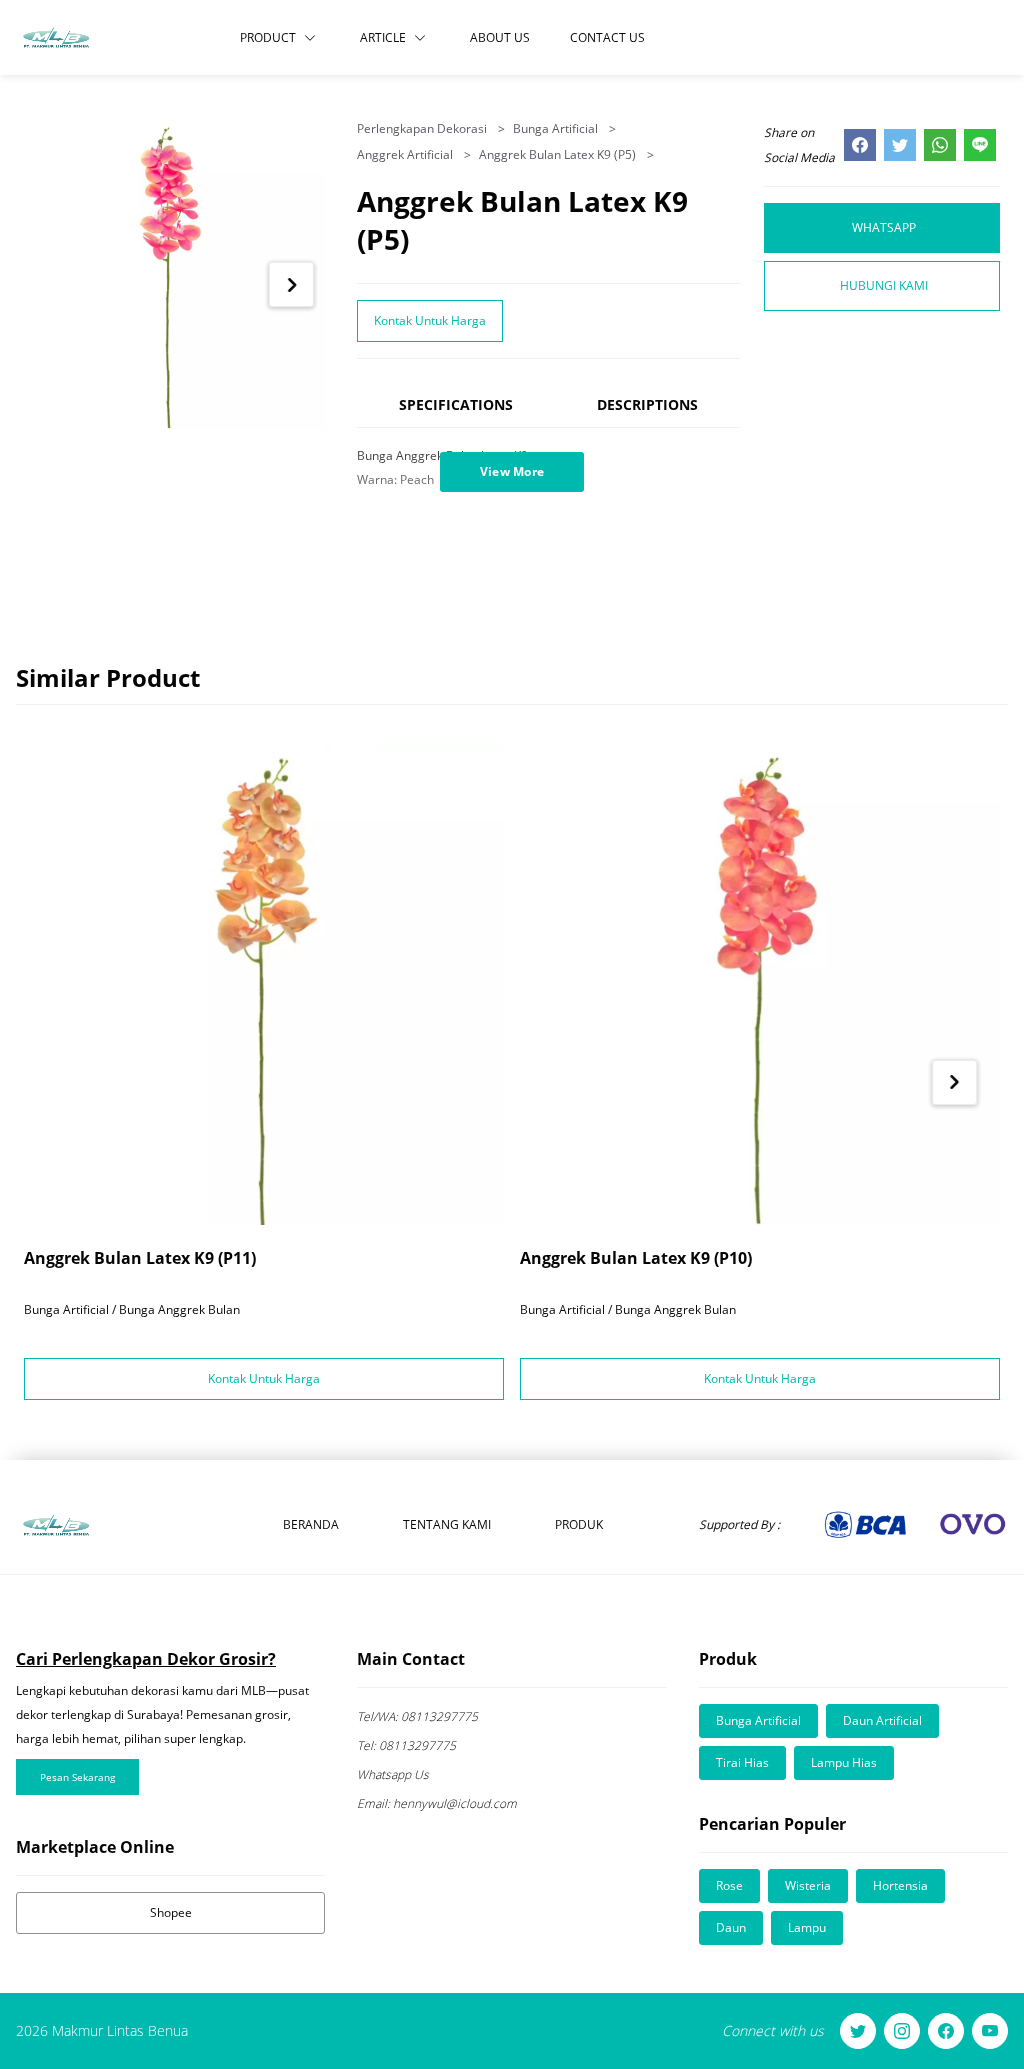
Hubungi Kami (884, 285)
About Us (500, 37)
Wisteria (808, 1885)
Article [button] (383, 37)
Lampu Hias (844, 1762)
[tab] (456, 413)
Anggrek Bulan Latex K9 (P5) (559, 154)
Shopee (171, 1912)
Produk (579, 1524)
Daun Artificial (882, 1720)
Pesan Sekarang (77, 1777)
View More (512, 471)
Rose (729, 1885)
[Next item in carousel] (291, 284)
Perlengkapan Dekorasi (423, 128)
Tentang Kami (447, 1524)
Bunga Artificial (557, 128)
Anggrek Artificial (406, 154)
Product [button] (268, 37)
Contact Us (607, 37)
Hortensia (900, 1885)
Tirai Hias (742, 1762)
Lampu (807, 1927)
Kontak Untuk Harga (430, 320)
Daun (731, 1927)
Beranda (311, 1524)
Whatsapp (884, 227)
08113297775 (417, 1716)
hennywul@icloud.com (437, 1803)
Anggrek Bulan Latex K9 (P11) (140, 1258)
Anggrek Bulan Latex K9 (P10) (636, 1258)
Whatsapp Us (393, 1774)
